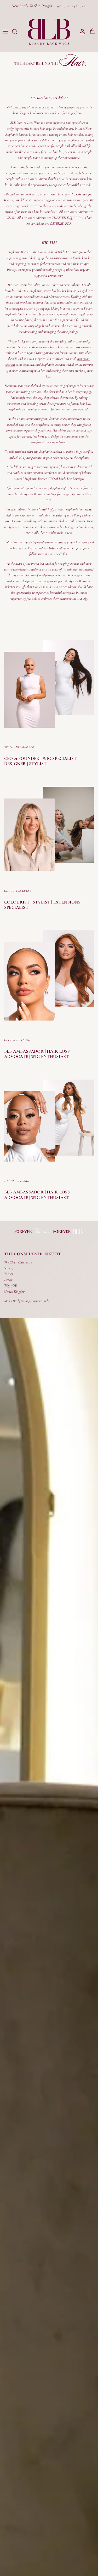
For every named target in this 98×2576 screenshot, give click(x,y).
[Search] (17, 32)
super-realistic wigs (57, 542)
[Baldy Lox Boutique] (49, 32)
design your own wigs (36, 581)
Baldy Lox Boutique (71, 252)
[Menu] (6, 32)
